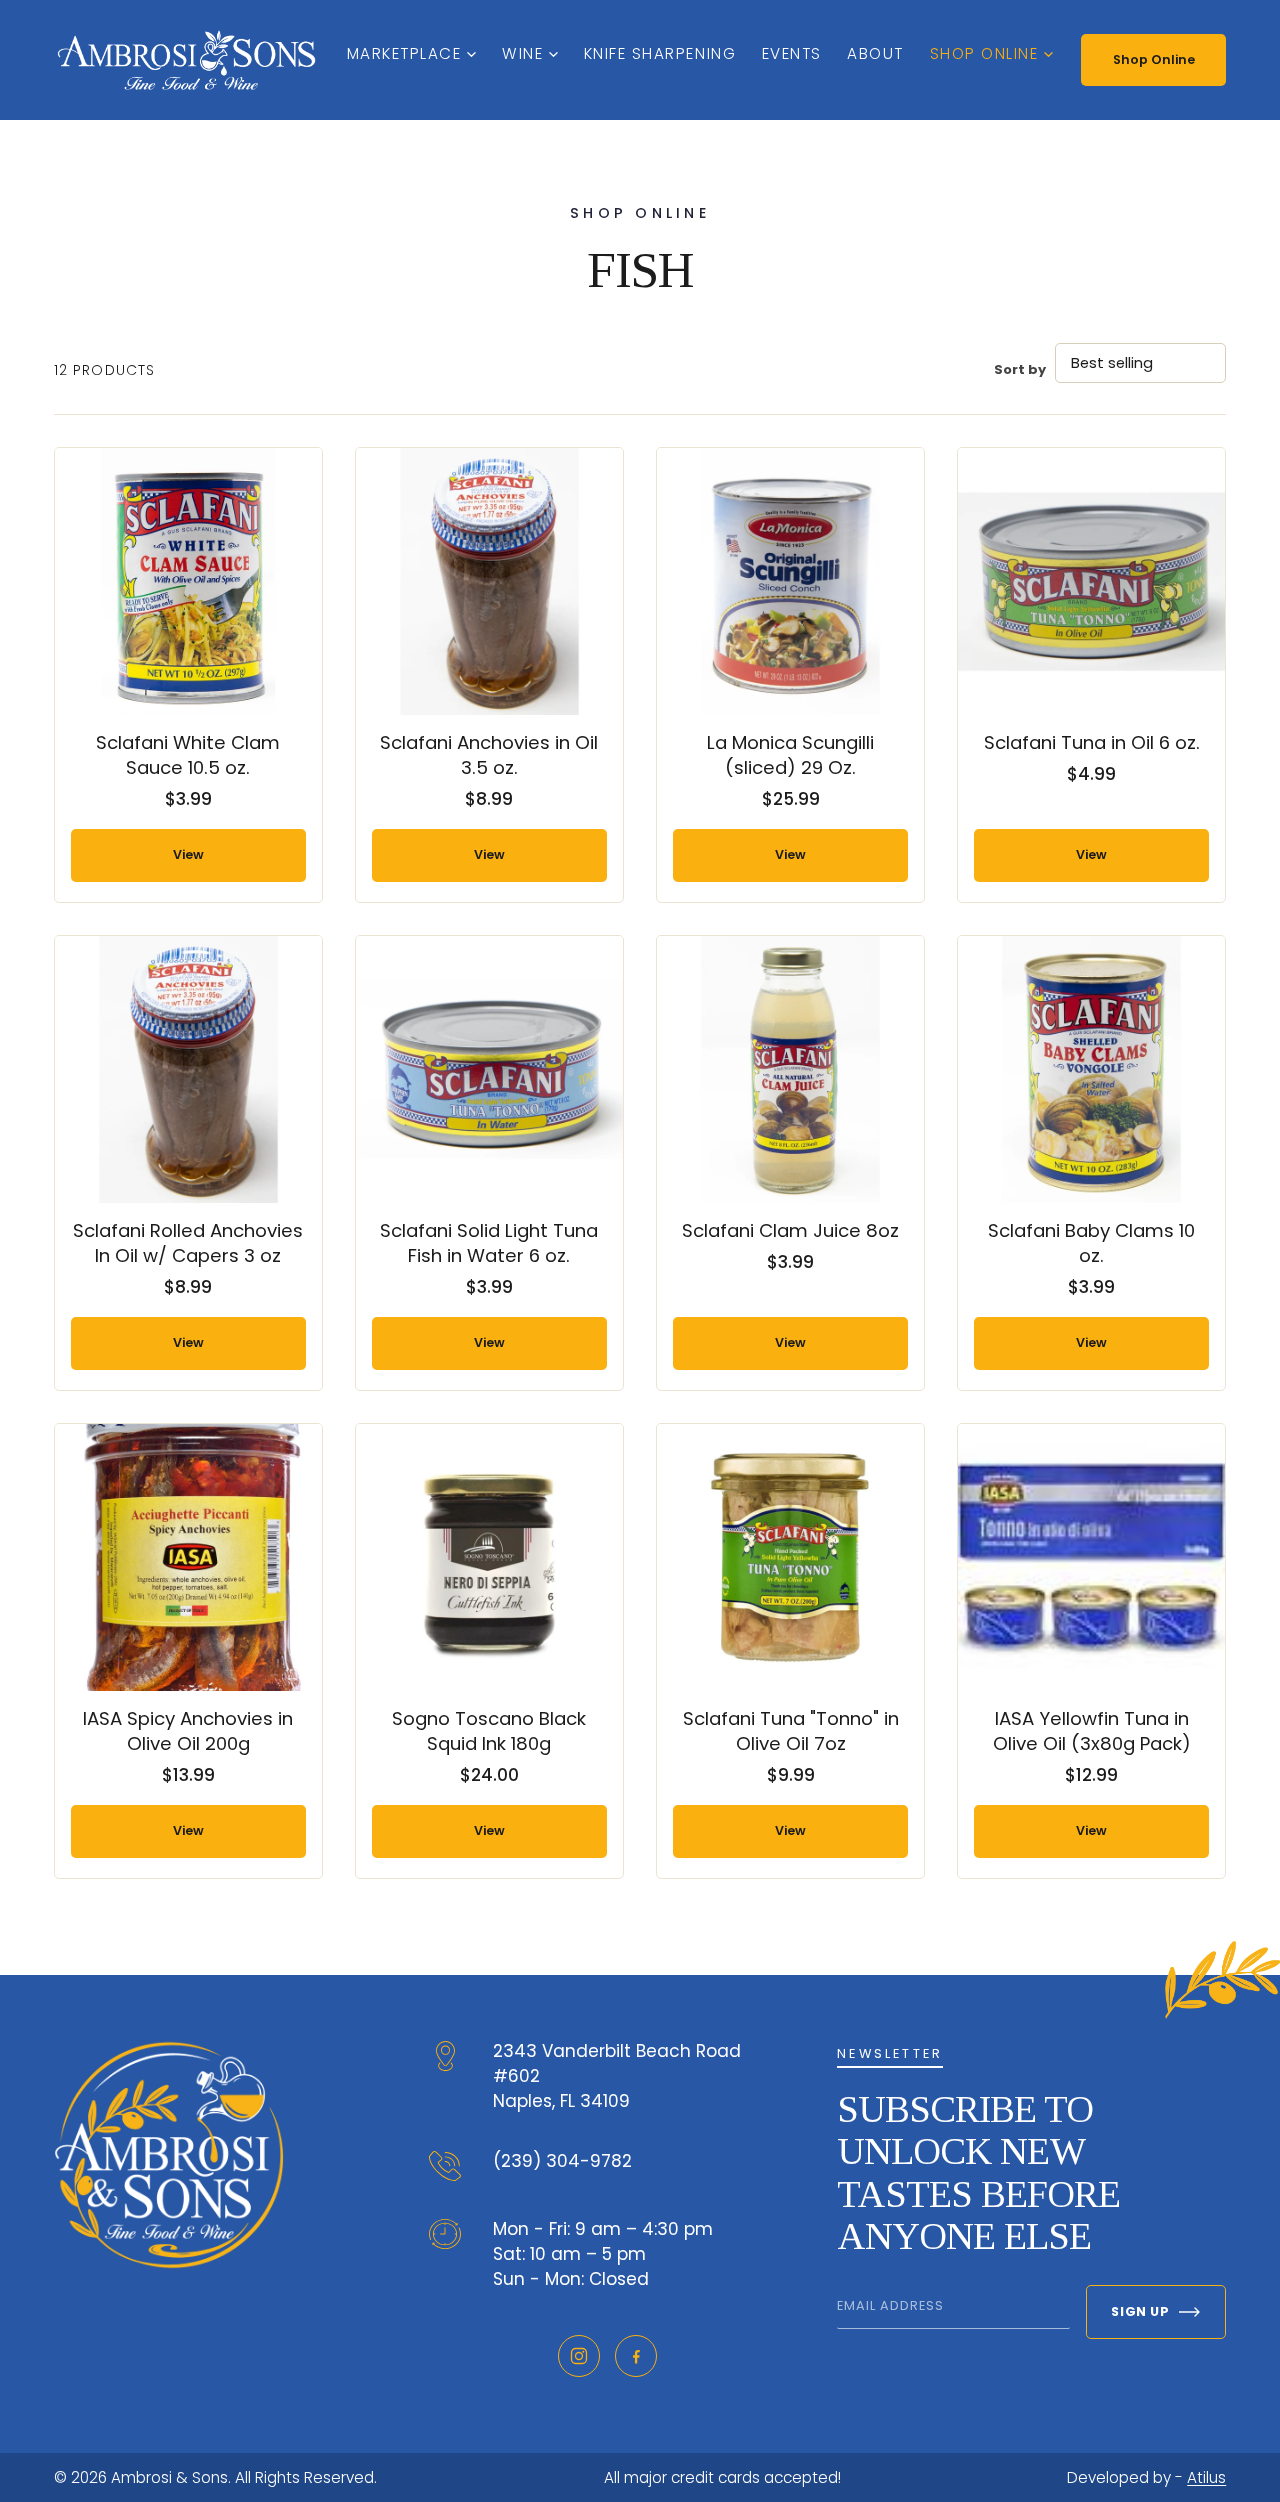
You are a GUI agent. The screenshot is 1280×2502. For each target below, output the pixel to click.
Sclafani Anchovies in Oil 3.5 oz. (489, 755)
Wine (522, 53)
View (188, 854)
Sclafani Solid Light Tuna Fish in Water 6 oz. (489, 1243)
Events (792, 53)
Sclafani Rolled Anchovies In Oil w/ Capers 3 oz (188, 1243)
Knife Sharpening (660, 53)
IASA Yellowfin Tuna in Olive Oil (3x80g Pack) (1092, 1731)
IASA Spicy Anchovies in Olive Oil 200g (188, 1731)
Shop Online (984, 53)
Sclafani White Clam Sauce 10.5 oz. (188, 755)
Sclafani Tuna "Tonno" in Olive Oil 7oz (791, 1731)
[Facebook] (636, 2356)
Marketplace (404, 53)
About (875, 53)
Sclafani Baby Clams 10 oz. (1091, 1243)
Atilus (1206, 2477)
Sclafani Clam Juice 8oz (790, 1230)
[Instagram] (579, 2356)
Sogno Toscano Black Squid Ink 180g (489, 1731)
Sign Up (1140, 2311)
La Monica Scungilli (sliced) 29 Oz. (790, 755)
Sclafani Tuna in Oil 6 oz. (1092, 742)
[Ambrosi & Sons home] (186, 60)
